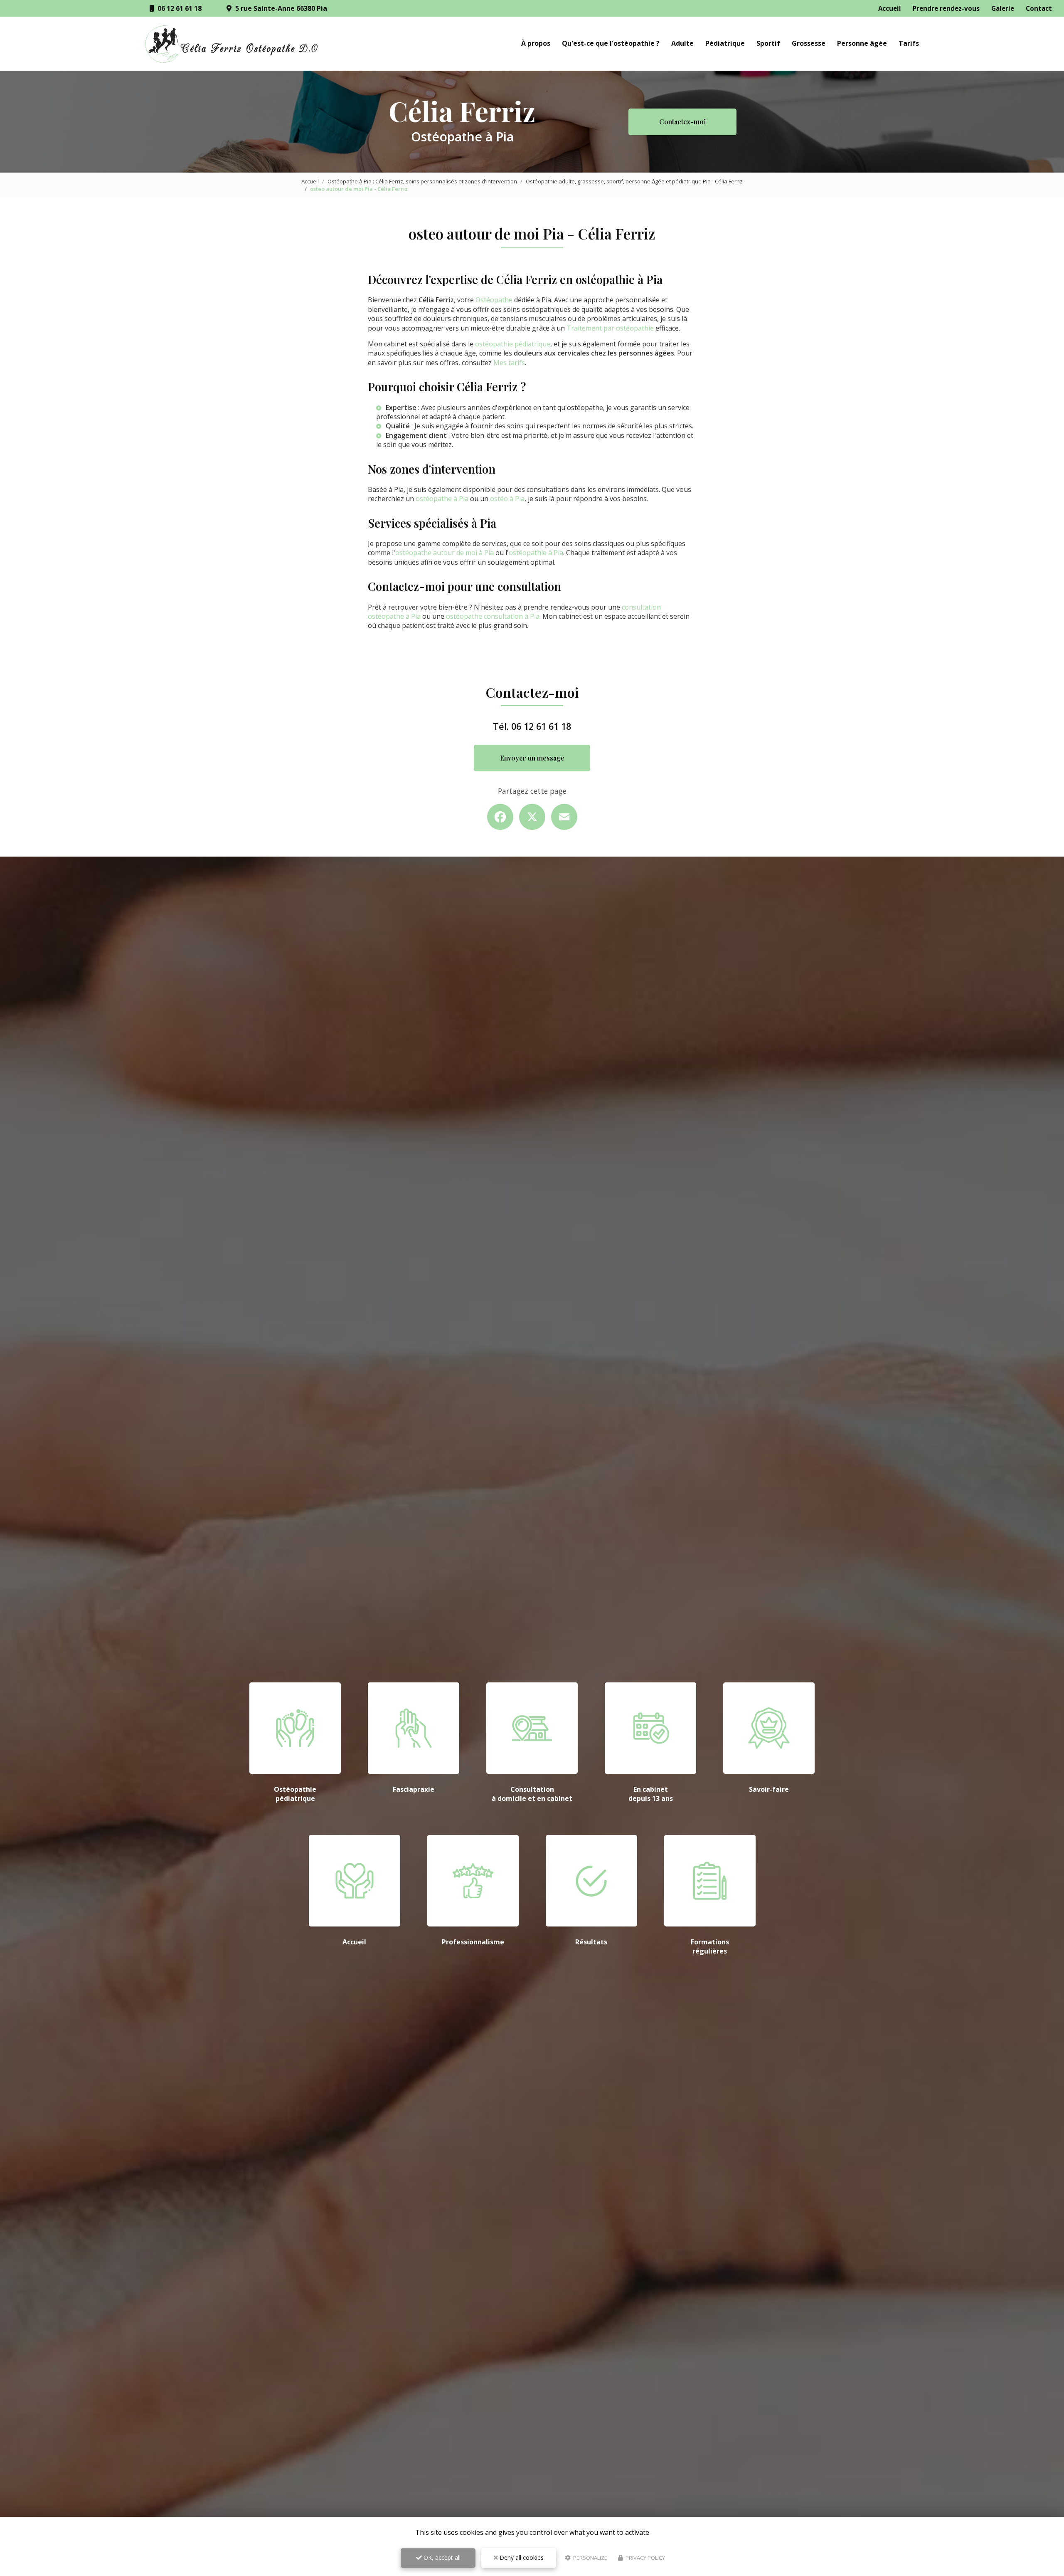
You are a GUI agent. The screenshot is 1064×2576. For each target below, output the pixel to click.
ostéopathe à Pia (442, 499)
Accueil (890, 8)
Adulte (682, 43)
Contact (1039, 8)
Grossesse (809, 43)
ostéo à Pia (507, 499)
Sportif (768, 43)
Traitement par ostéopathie (610, 328)
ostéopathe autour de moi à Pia (445, 553)
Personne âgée (862, 43)
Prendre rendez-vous (946, 8)
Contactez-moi (682, 122)
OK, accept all (441, 2557)
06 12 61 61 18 (179, 8)
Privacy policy (645, 2558)
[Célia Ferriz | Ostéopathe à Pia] (232, 44)
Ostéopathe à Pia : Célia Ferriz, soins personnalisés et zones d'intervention (422, 181)
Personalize (590, 2558)
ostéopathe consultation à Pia (493, 616)
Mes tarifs (509, 363)
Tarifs (909, 43)
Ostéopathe (494, 300)
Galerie (1003, 8)
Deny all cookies (521, 2557)
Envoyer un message (532, 758)
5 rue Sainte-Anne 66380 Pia (280, 8)
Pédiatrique (725, 43)
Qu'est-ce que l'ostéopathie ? (611, 43)
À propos (536, 43)
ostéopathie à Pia (536, 553)
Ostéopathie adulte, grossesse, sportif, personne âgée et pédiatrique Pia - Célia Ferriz (634, 181)
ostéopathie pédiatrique (513, 344)
